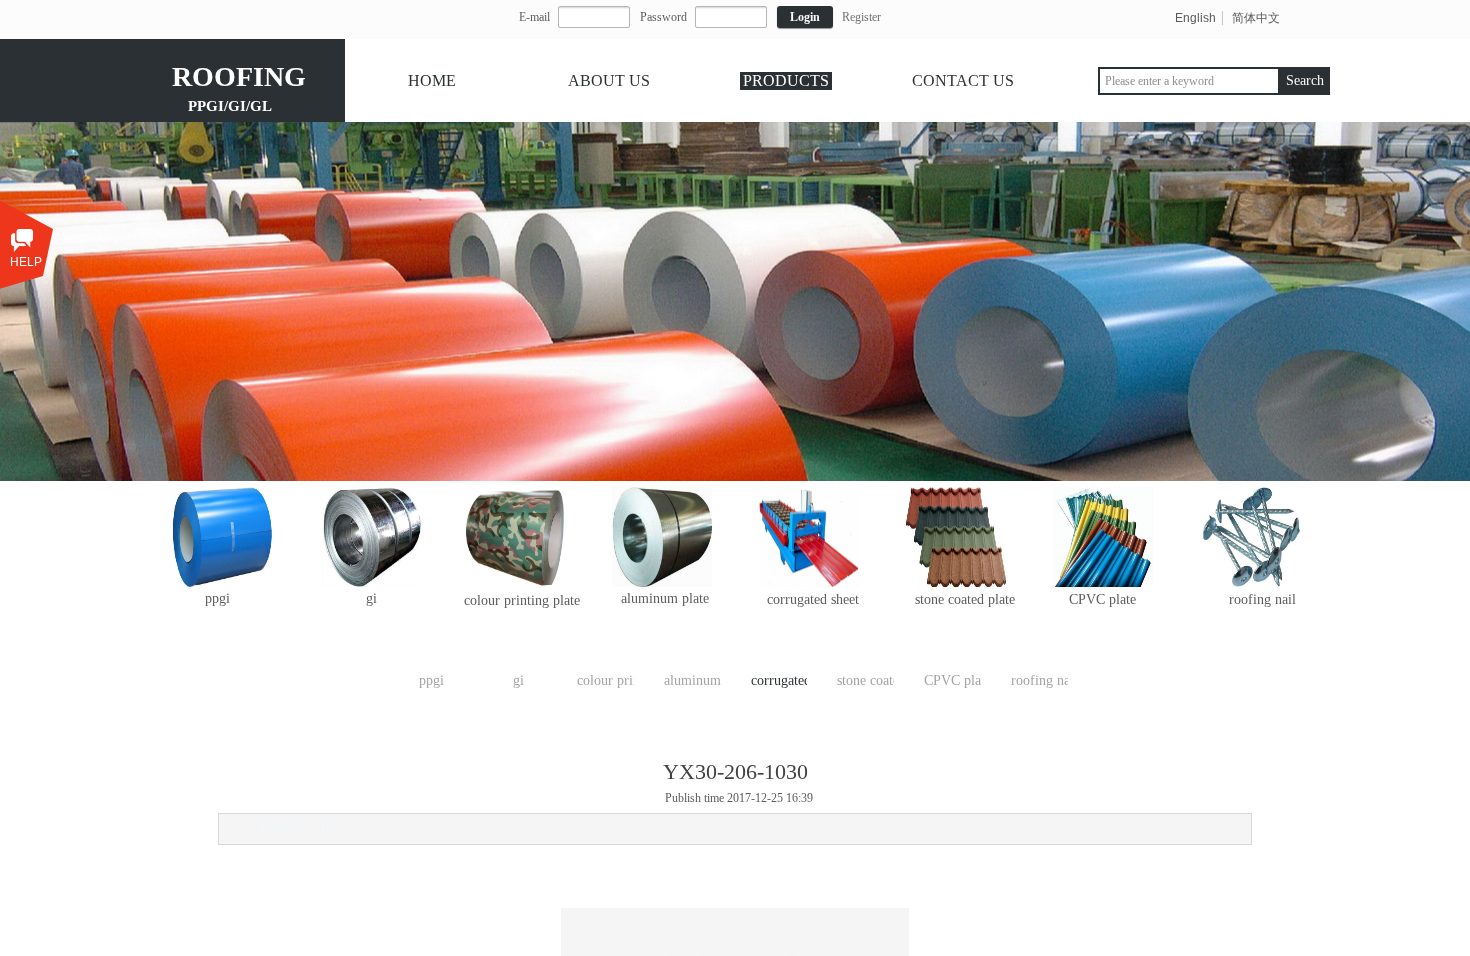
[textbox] (1189, 81)
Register (861, 17)
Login (805, 17)
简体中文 (1256, 18)
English (1195, 18)
